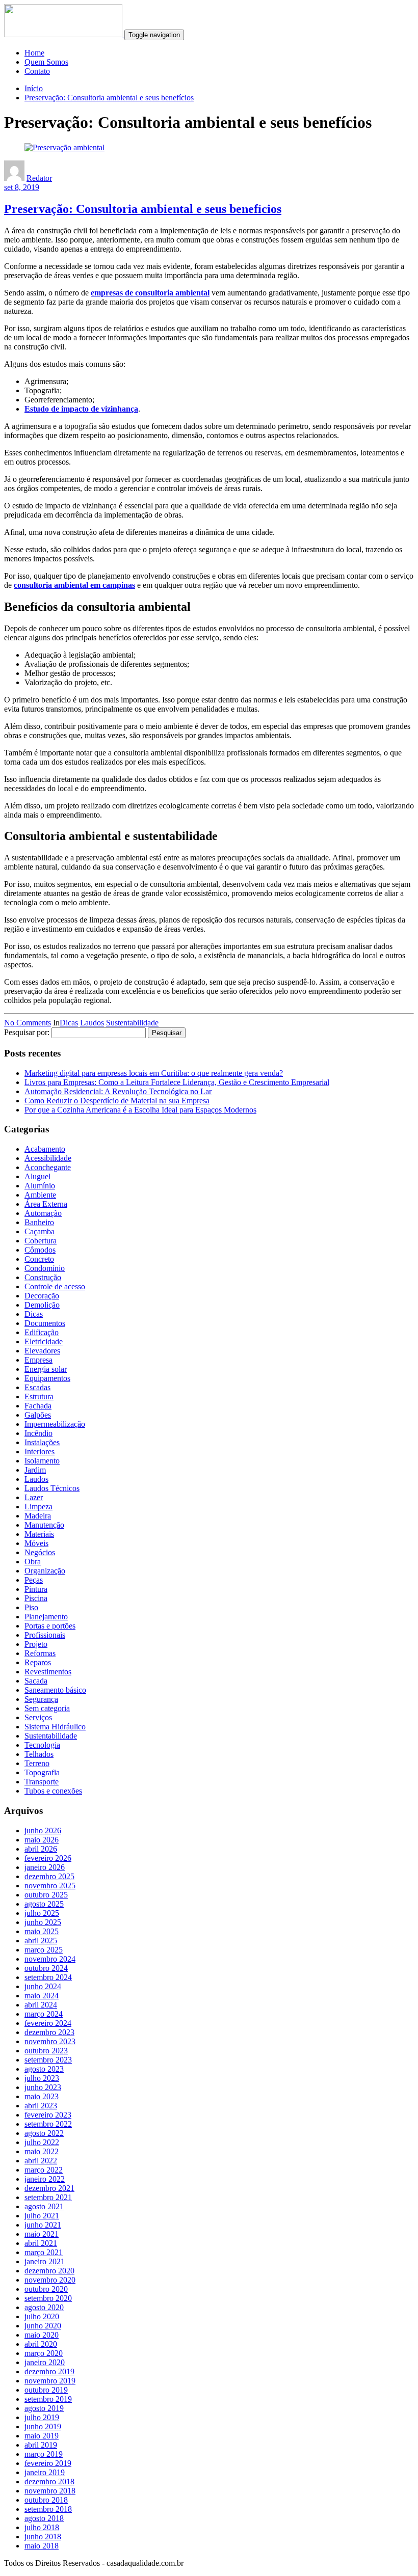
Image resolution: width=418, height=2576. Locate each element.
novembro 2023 (50, 2041)
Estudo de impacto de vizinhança (81, 409)
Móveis (36, 1543)
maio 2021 (42, 2234)
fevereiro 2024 (48, 2023)
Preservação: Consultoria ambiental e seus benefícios (109, 98)
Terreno (37, 1763)
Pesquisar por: (27, 1032)
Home (34, 53)
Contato (37, 71)
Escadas (37, 1387)
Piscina (36, 1598)
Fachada (38, 1406)
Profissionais (45, 1635)
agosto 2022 (44, 2133)
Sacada (36, 1681)
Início (34, 88)
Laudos (92, 1023)
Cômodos (40, 1250)
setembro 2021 (48, 2197)
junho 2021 (43, 2225)
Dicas (69, 1023)
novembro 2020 (50, 2280)
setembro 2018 (48, 2509)
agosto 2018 (44, 2518)
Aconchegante (48, 1167)
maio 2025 (42, 1931)
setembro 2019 (48, 2399)
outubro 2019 (46, 2390)
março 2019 (44, 2454)
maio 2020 (42, 2335)
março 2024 (44, 2014)
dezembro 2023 (49, 2032)
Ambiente (40, 1195)
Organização (45, 1571)
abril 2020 (41, 2344)
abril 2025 (41, 1941)
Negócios (40, 1552)
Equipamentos (47, 1378)
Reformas (40, 1653)
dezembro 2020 (49, 2271)
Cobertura (41, 1241)
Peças (34, 1580)
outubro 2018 (46, 2500)
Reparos (38, 1662)
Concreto (39, 1259)
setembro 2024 (48, 1977)
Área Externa (46, 1204)
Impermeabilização (55, 1424)
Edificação (42, 1332)
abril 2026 (41, 1849)
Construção (43, 1277)
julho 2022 (42, 2142)
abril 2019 (41, 2445)
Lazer (34, 1497)
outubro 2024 (46, 1968)
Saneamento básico (55, 1690)
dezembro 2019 (49, 2371)
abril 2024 (41, 2005)
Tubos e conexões (53, 1791)
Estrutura (39, 1397)
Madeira (38, 1516)
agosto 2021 (44, 2206)
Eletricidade (44, 1341)
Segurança (41, 1699)
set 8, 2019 (22, 187)
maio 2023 (42, 2096)
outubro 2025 (46, 1895)
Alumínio (40, 1186)
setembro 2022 (48, 2124)
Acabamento (45, 1149)
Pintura (36, 1589)
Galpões (38, 1415)
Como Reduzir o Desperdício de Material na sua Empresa (117, 1101)
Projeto (36, 1644)
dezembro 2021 (49, 2188)
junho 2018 (43, 2537)
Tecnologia (42, 1745)
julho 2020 (42, 2316)
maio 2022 (42, 2151)
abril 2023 (41, 2106)
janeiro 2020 (45, 2362)
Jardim (35, 1470)
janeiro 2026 (45, 1867)
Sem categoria (47, 1708)
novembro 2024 (50, 1959)
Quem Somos (46, 62)
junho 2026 (43, 1831)
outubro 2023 (46, 2051)
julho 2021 (42, 2216)
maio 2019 (42, 2436)
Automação (43, 1213)
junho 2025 (43, 1922)
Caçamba (40, 1231)
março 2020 (44, 2353)
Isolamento (42, 1461)
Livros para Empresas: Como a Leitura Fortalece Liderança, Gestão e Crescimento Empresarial (177, 1082)
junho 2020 (43, 2326)
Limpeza (38, 1507)
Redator (39, 178)
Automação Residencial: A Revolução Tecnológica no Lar (118, 1091)
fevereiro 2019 (48, 2463)
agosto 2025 (44, 1904)
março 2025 (44, 1950)
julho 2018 (42, 2527)
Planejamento (46, 1617)
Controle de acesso (55, 1286)
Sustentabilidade (132, 1023)
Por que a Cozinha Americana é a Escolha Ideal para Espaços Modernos (140, 1110)
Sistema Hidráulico (55, 1727)
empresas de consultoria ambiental (150, 293)
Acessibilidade (48, 1158)
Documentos (45, 1323)
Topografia (42, 1772)
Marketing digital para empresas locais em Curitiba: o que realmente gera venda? (154, 1073)
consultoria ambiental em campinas (74, 585)
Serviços (38, 1717)
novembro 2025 (50, 1886)
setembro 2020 (48, 2298)
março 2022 (44, 2170)
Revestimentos (48, 1672)
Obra (33, 1562)
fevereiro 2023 (48, 2115)
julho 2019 (42, 2417)
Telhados (39, 1754)
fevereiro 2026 (48, 1858)
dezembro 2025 (49, 1876)
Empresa (38, 1360)
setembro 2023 (48, 2060)
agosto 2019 (44, 2408)
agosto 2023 (44, 2069)
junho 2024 (43, 1986)
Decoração (42, 1296)
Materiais (39, 1534)
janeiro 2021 (45, 2261)
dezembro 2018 (49, 2482)
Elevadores (42, 1351)
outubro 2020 (46, 2289)
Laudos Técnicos (52, 1488)
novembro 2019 (50, 2381)
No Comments (28, 1023)
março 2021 (44, 2252)
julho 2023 (42, 2078)
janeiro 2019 (45, 2472)
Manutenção (44, 1525)
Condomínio (45, 1268)
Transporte (42, 1782)
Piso (31, 1607)
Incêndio (38, 1433)
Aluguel (37, 1176)
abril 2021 (41, 2243)
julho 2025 (42, 1913)
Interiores (40, 1452)
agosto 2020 (44, 2307)
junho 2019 (43, 2426)
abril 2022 (41, 2161)
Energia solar (46, 1369)
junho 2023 (43, 2087)
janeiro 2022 (45, 2179)
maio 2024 (42, 1996)
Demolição (42, 1305)
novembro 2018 (50, 2491)
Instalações (42, 1442)
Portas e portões (50, 1626)
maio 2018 (42, 2546)
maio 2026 (42, 1840)
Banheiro (39, 1222)
